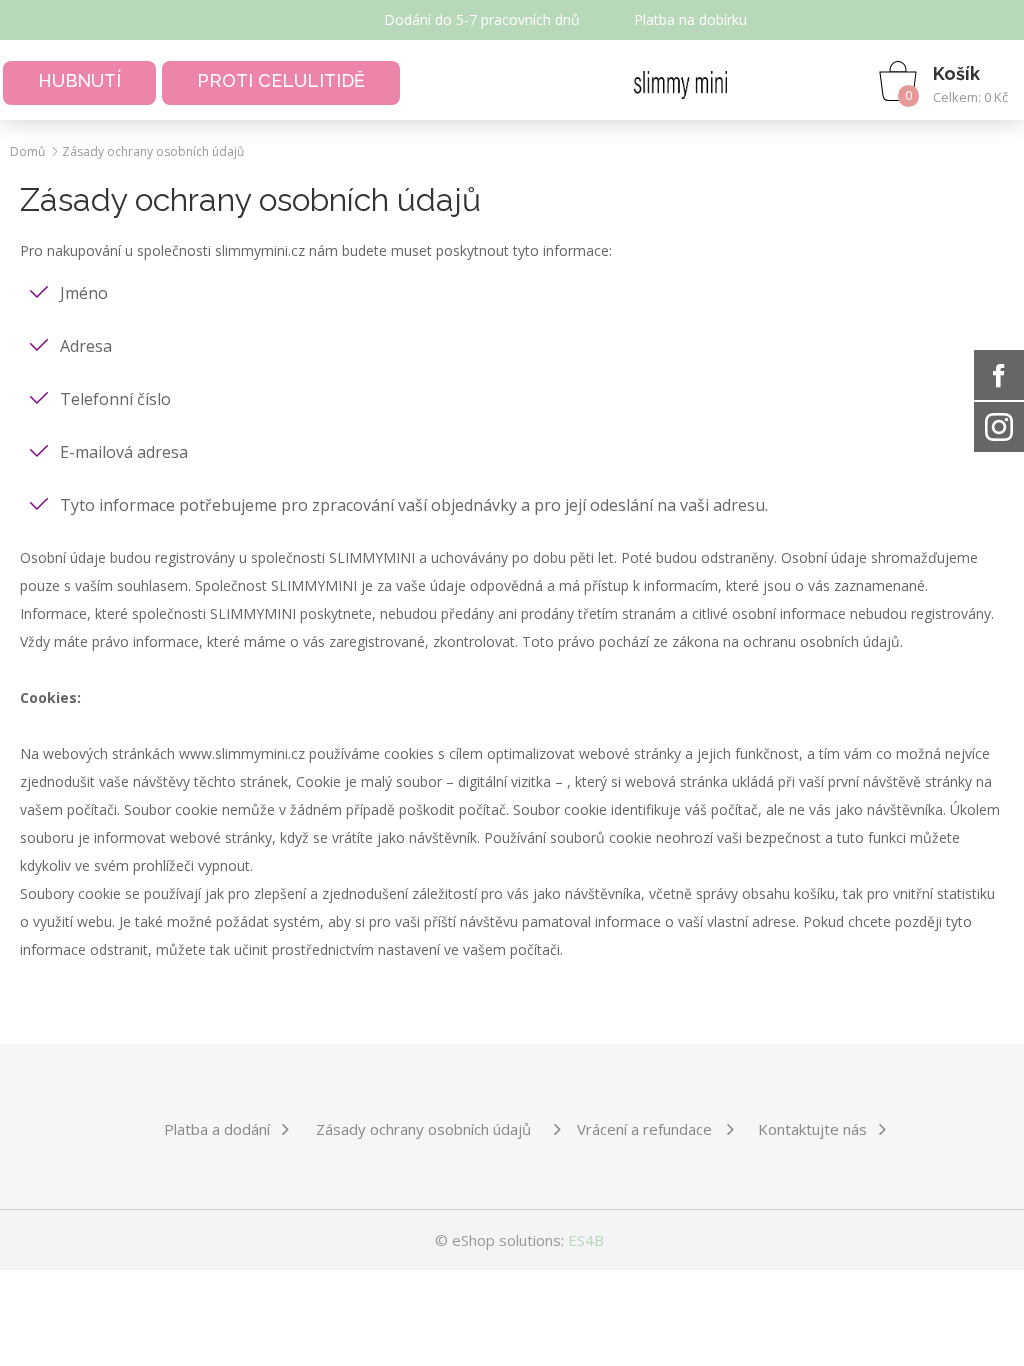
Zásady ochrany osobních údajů (153, 151)
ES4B (586, 1240)
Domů (27, 151)
